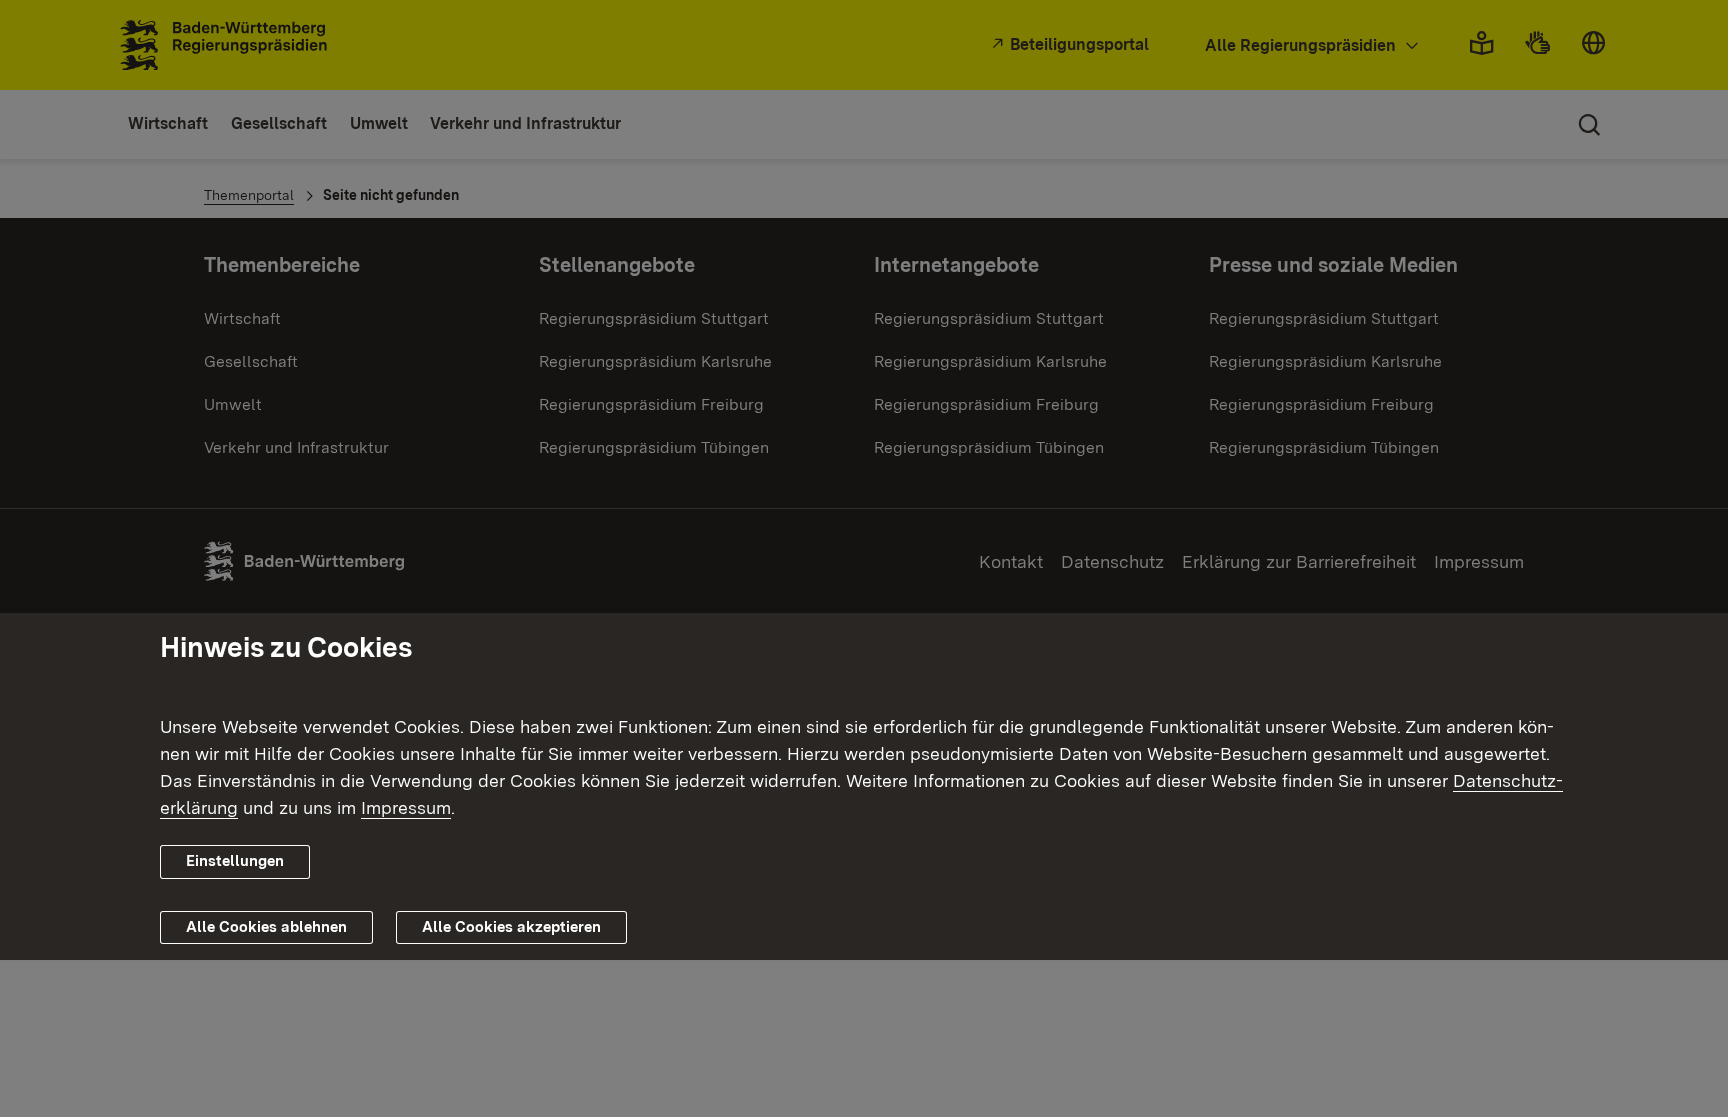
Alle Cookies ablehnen (266, 927)
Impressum (406, 807)
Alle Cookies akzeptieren (511, 927)
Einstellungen (235, 861)
